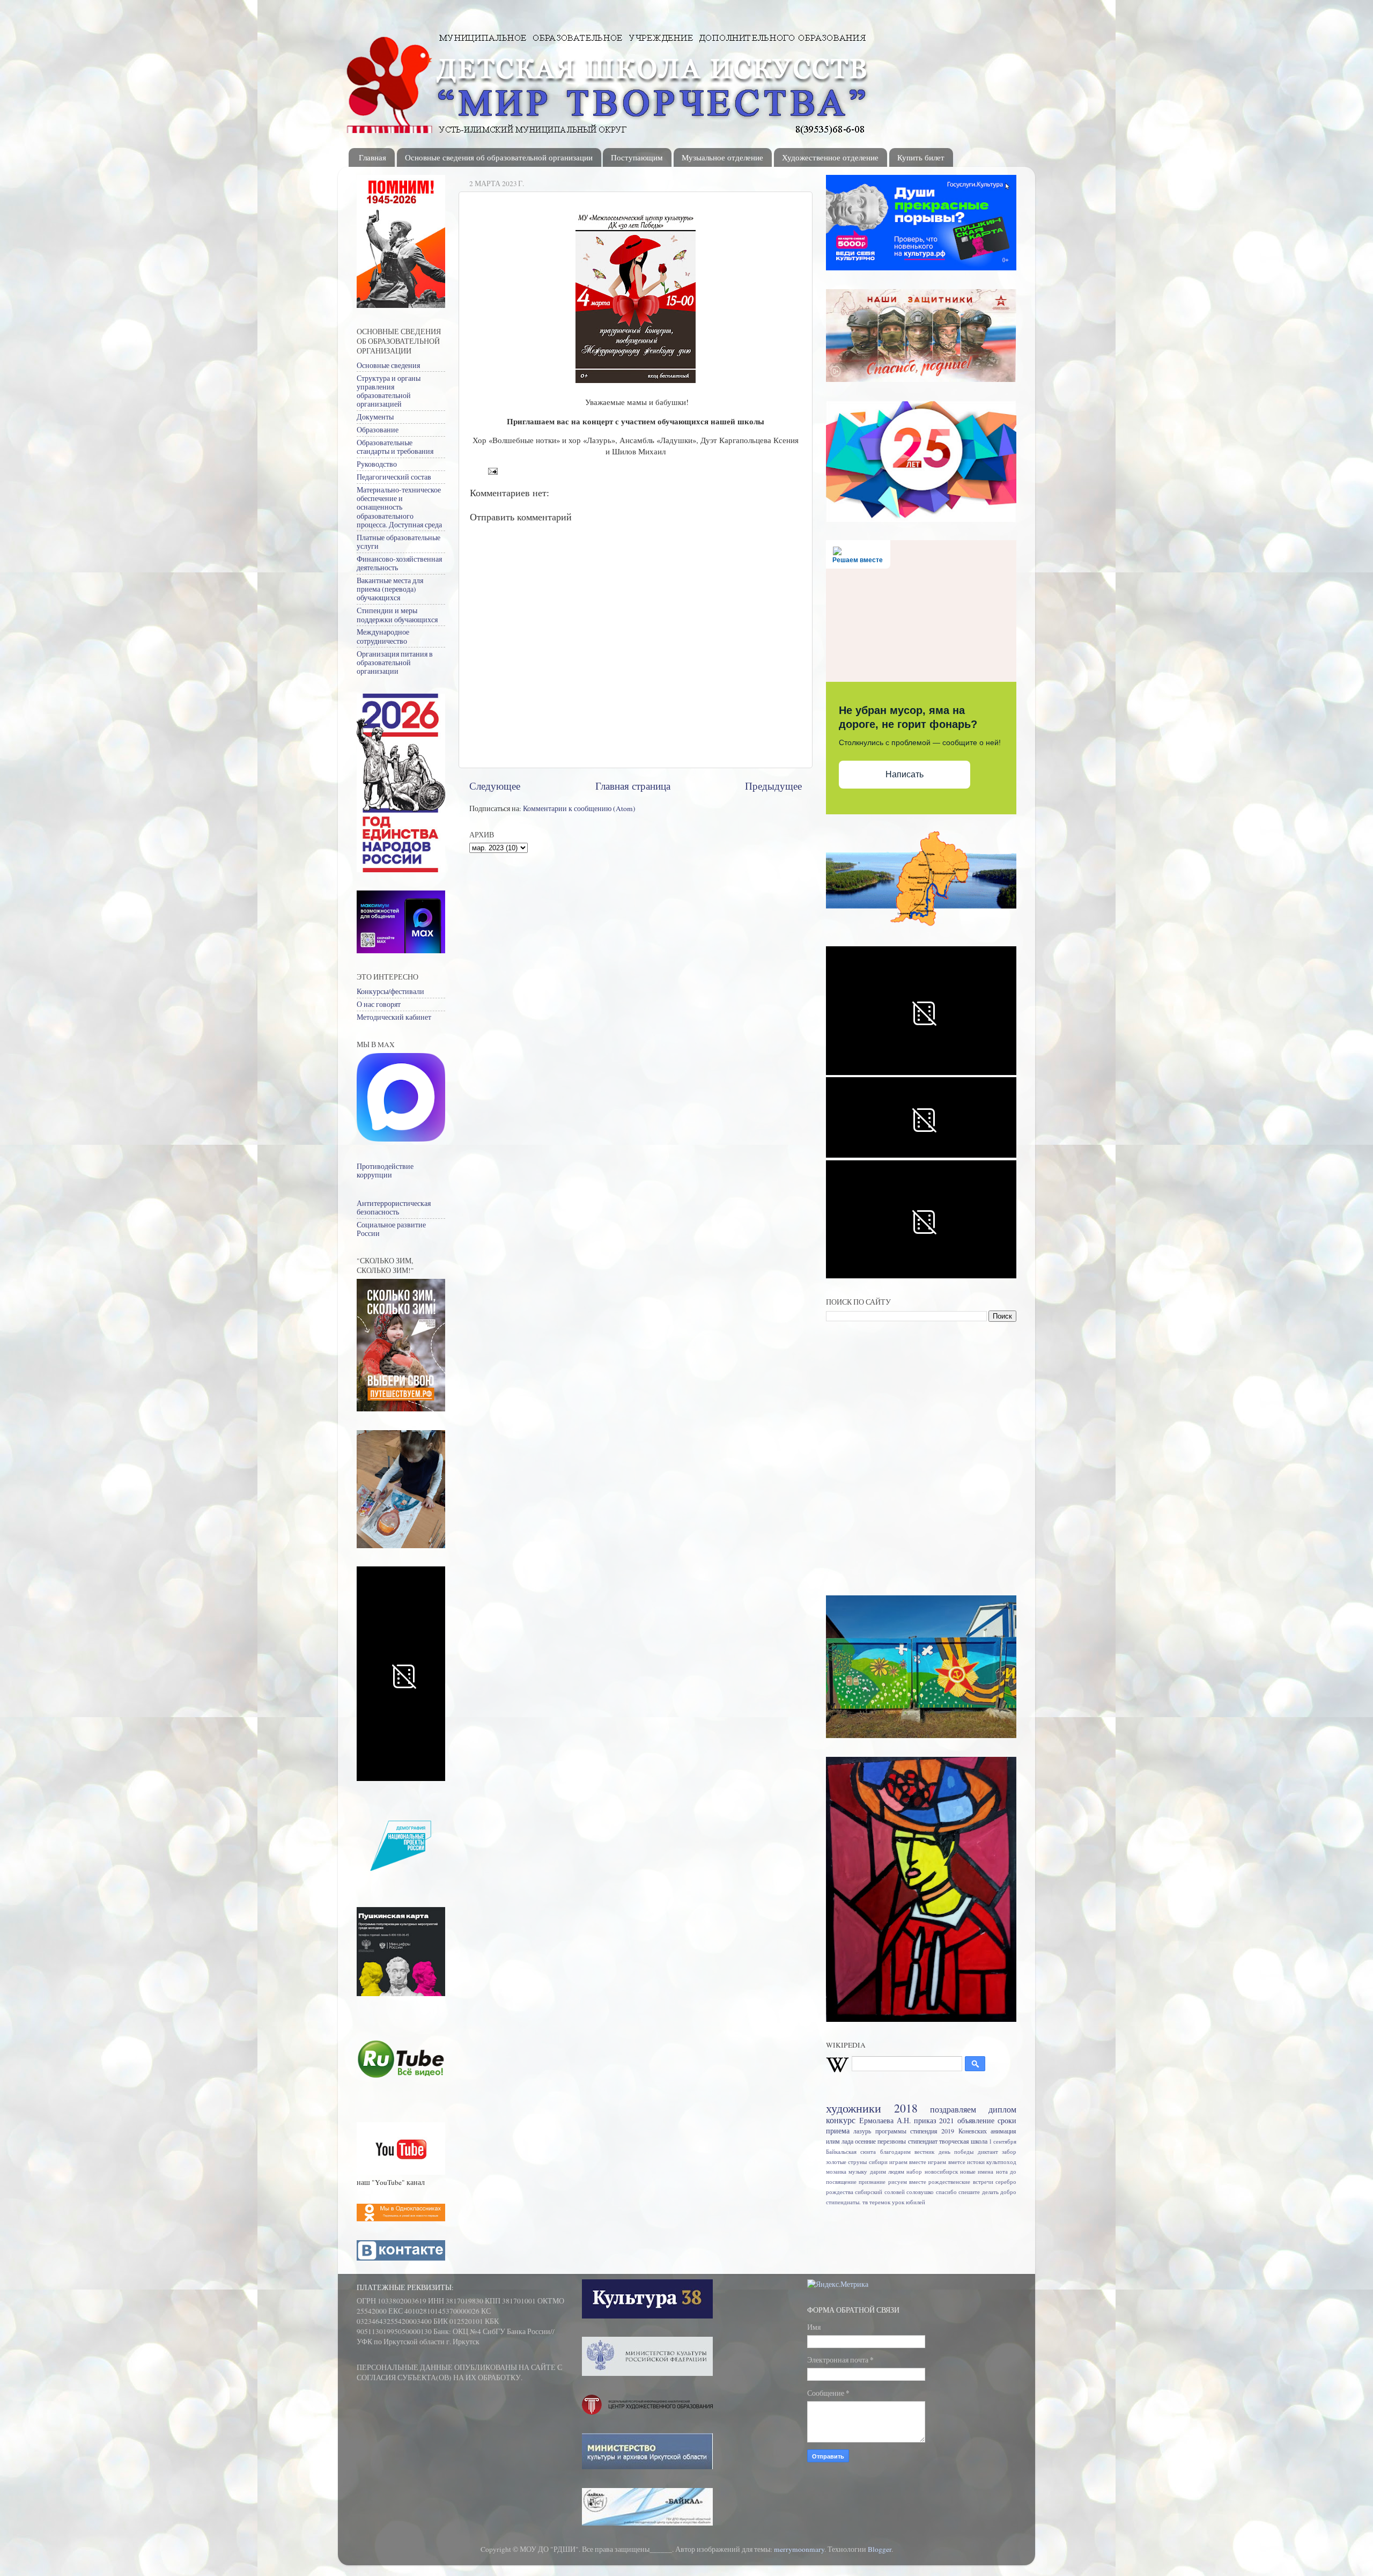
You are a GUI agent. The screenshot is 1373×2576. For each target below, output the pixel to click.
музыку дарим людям (876, 2172)
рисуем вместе (907, 2182)
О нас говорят (379, 1004)
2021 (947, 2121)
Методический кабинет (394, 1017)
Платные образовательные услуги (398, 542)
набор (914, 2172)
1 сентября (1003, 2141)
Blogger (880, 2549)
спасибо (946, 2192)
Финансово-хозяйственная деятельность (399, 563)
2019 (948, 2131)
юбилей (916, 2202)
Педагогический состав (394, 477)
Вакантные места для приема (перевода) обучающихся (390, 589)
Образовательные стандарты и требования (395, 447)
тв (865, 2202)
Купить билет (921, 157)
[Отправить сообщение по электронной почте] (492, 470)
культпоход (1001, 2162)
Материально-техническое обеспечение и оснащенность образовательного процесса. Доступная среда (399, 507)
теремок (880, 2202)
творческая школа (963, 2141)
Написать (905, 774)
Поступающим (637, 157)
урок (898, 2202)
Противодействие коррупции (385, 1171)
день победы (956, 2152)
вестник (924, 2152)
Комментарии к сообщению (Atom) (579, 808)
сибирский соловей (880, 2192)
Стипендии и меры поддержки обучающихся (397, 615)
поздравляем (953, 2109)
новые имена (977, 2172)
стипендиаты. (843, 2202)
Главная (372, 157)
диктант (988, 2152)
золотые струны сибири (857, 2162)
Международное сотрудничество (383, 636)
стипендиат (923, 2141)
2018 (906, 2108)
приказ (925, 2121)
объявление (976, 2121)
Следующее (495, 786)
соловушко (920, 2192)
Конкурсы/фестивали (390, 991)
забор (1009, 2152)
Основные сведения (388, 365)
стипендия (924, 2131)
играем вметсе (946, 2162)
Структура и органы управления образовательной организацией (389, 391)
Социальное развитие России (391, 1229)
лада (847, 2141)
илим (833, 2141)
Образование (378, 430)
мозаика (836, 2172)
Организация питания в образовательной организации (395, 663)
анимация (1003, 2131)
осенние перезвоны (880, 2141)
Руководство (377, 464)
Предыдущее (773, 786)
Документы (375, 417)
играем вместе (908, 2162)
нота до (1006, 2172)
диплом (1002, 2109)
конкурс (841, 2120)
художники (854, 2108)
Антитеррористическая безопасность (394, 1208)
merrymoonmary (799, 2549)
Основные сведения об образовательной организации (499, 157)
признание (872, 2182)
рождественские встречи (961, 2182)
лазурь (862, 2131)
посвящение (841, 2182)
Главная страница (633, 786)
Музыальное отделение (722, 157)
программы (891, 2131)
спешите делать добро (987, 2192)
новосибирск (941, 2172)
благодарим (895, 2152)
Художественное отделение (830, 157)
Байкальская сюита (851, 2152)
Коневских (973, 2131)
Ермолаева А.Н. (885, 2121)
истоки (976, 2162)
